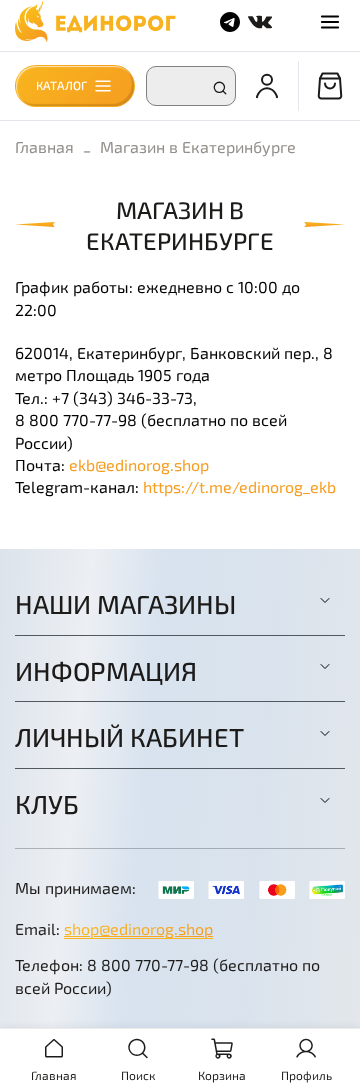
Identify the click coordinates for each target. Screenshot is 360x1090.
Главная (44, 146)
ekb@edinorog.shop (139, 464)
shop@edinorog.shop (138, 928)
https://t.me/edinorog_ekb (239, 486)
